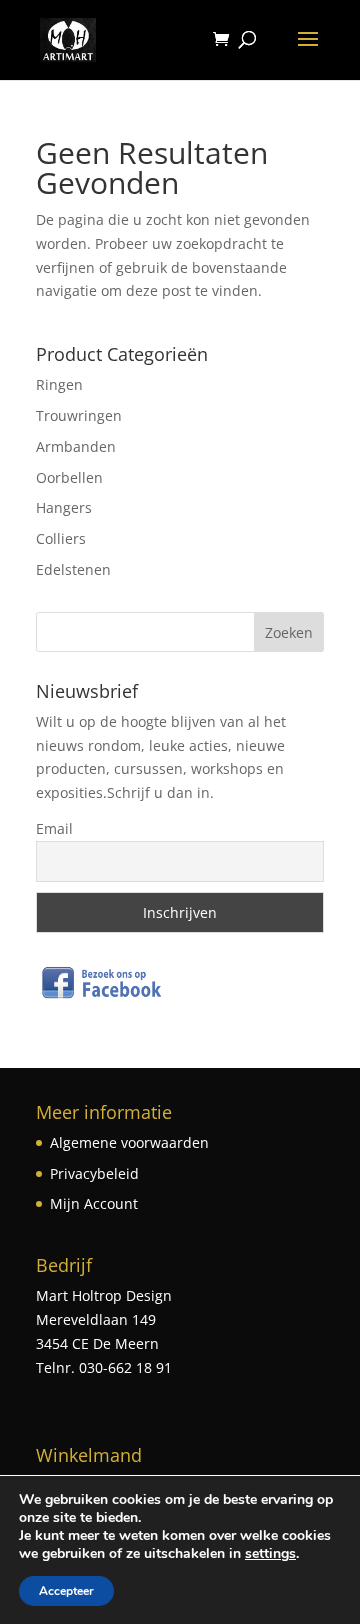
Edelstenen (73, 569)
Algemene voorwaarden (129, 1142)
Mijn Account (94, 1203)
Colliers (61, 538)
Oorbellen (69, 477)
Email (54, 828)
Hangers (64, 507)
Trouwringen (79, 415)
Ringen (59, 384)
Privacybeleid (94, 1173)
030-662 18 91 (123, 1367)
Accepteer (66, 1591)
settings (270, 1554)
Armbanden (76, 446)
